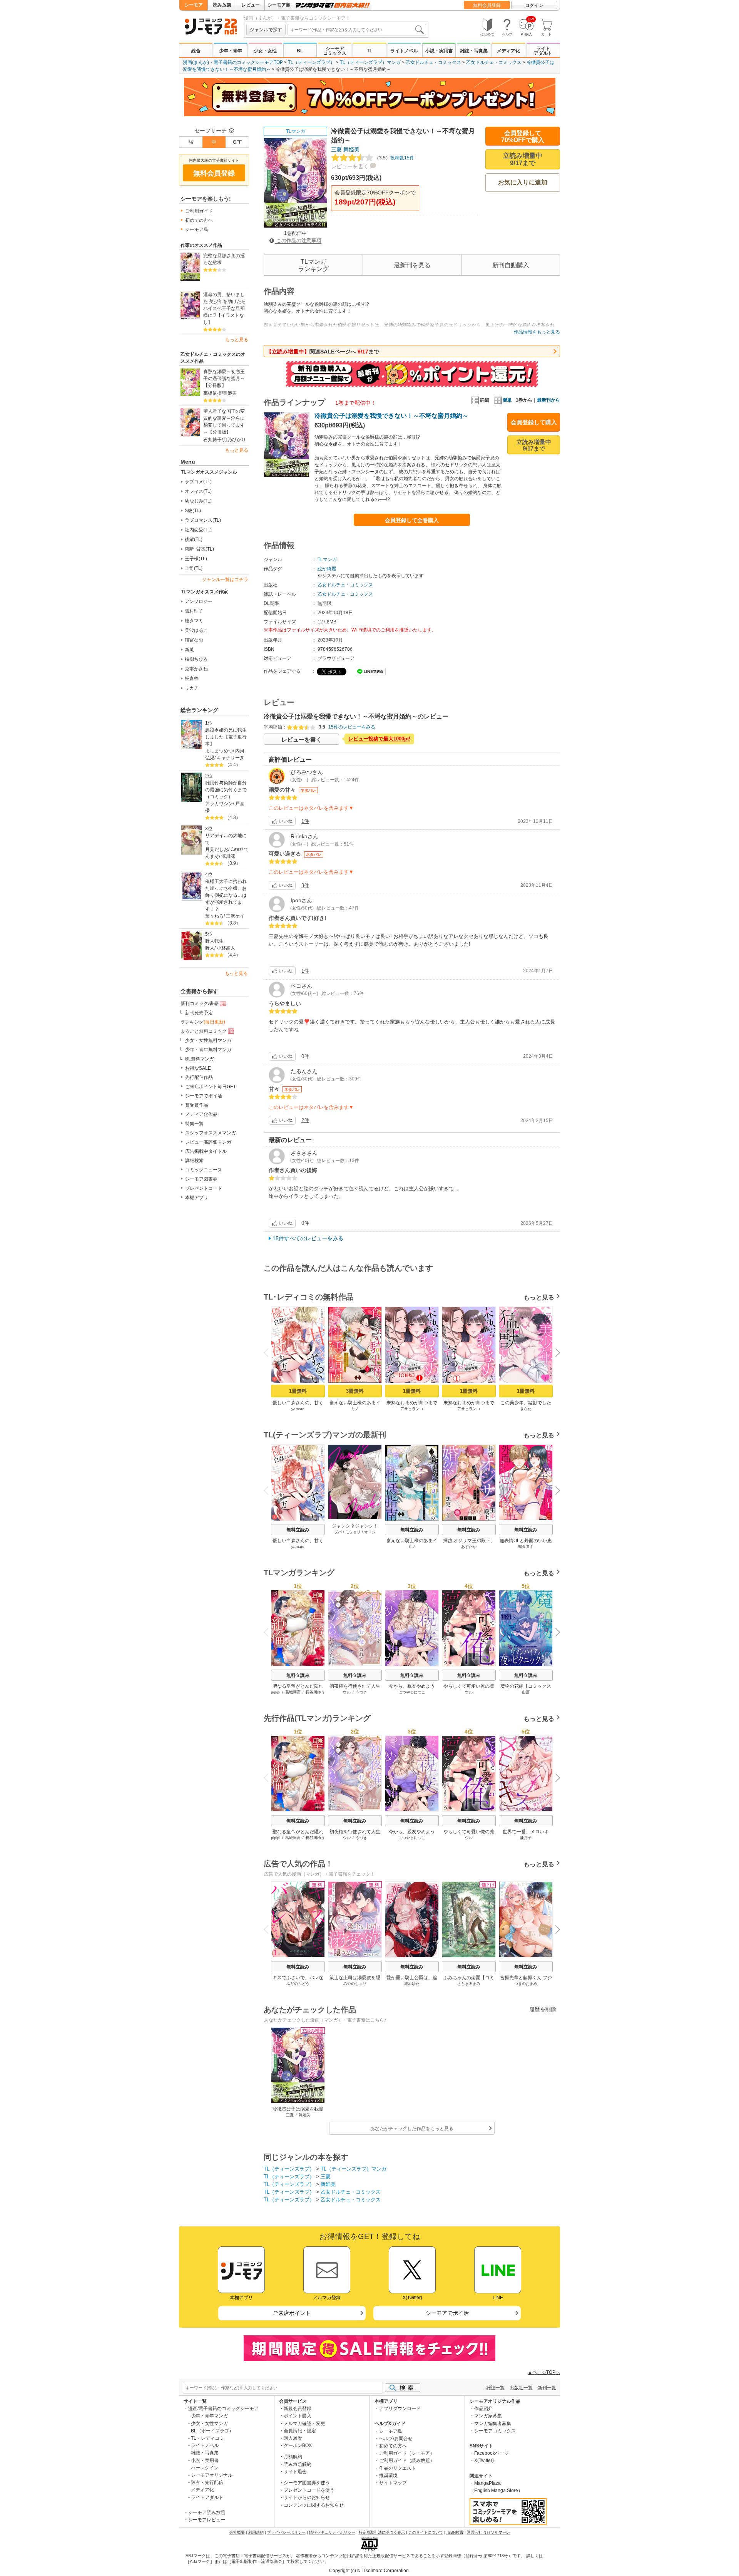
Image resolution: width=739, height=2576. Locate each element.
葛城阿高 (293, 1692)
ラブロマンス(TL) (203, 520)
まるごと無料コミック (204, 1031)
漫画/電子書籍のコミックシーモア (223, 2409)
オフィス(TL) (198, 491)
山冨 (526, 1692)
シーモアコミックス (335, 51)
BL (300, 51)
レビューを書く (350, 166)
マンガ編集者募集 (493, 2424)
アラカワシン (219, 804)
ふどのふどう (298, 1984)
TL (369, 51)
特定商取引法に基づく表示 (382, 2532)
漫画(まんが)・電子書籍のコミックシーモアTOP (233, 62)
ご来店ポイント (292, 2313)
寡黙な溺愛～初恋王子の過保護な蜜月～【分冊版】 (224, 379)
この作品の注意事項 (298, 240)
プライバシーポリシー (286, 2532)
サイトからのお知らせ (307, 2497)
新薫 (189, 650)
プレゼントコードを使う (309, 2490)
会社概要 (237, 2532)
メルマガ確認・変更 (304, 2424)
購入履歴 (293, 2438)
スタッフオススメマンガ (211, 1133)
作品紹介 (483, 2409)
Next (555, 1353)
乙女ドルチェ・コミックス (433, 62)
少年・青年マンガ (209, 2416)
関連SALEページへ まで (323, 352)
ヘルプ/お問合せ (396, 2439)
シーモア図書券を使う (307, 2483)
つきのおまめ (526, 1984)
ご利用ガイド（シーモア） (407, 2453)
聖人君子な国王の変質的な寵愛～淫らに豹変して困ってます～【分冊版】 (224, 422)
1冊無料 (298, 1391)
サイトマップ (393, 2483)
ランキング (203, 1022)
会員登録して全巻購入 (412, 520)
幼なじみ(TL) (198, 501)
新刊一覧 (547, 2388)
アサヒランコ (412, 1409)
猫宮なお (194, 640)
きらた (526, 1409)
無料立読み (298, 1530)
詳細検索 (194, 1161)
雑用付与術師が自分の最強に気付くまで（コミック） (226, 790)
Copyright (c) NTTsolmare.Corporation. (369, 2571)
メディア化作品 (201, 1114)
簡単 (507, 400)
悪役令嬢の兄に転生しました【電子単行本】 (226, 737)
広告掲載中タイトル (206, 1151)
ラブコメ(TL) (198, 482)
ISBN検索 (455, 2532)
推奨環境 (388, 2476)
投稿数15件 (394, 158)
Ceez (236, 849)
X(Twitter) (484, 2460)
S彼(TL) (193, 511)
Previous (269, 1352)
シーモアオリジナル (212, 2475)
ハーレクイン (205, 2468)
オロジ (370, 1532)
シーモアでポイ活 (204, 1096)
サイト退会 (295, 2472)
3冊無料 (355, 1391)
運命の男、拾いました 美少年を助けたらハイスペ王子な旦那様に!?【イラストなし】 (225, 308)
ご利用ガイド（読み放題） (407, 2460)
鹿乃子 (526, 1838)
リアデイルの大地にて (226, 839)
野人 (210, 948)
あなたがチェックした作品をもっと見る (412, 2129)
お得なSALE (198, 1068)
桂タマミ (194, 621)
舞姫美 (230, 393)
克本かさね (196, 669)
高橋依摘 (212, 393)
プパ (338, 1532)
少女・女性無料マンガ (208, 1040)
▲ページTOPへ (544, 2372)
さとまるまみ (469, 1984)
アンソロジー (199, 601)
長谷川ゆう (315, 1692)
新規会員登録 (298, 2409)
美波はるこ (196, 630)
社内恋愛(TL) (198, 530)
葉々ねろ (214, 916)
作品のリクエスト (398, 2468)
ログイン (534, 5)
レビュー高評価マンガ (208, 1142)
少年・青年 (231, 51)
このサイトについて (426, 2532)
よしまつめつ (219, 751)
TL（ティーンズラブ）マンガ (370, 62)
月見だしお (217, 849)
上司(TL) (194, 568)
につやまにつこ (412, 1692)
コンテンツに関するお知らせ (314, 2505)
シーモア (194, 5)
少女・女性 (265, 51)
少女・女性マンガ (209, 2424)
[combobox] (357, 30)
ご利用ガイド (199, 211)
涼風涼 (228, 856)
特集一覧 (194, 1124)
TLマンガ (296, 131)
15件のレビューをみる (352, 727)
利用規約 (256, 2532)
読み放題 (222, 5)
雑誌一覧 (495, 2388)
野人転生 (214, 941)
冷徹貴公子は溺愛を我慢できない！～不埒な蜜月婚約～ (391, 416)
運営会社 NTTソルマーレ (488, 2532)
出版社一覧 (521, 2388)
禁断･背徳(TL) (199, 549)
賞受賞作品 (197, 1105)
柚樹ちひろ (196, 659)
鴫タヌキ (526, 1547)
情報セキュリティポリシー (332, 2532)
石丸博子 (212, 440)
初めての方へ (199, 220)
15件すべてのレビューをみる (308, 1238)
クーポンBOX (298, 2445)
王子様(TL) (196, 559)
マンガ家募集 (488, 2416)
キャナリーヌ (231, 758)
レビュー (251, 5)
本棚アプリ (197, 1198)
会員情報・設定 (300, 2431)
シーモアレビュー (207, 2520)
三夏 (336, 149)
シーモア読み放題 (207, 2512)
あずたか (469, 1547)
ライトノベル (404, 51)
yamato (298, 1409)
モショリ (353, 1532)
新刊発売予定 (199, 1013)
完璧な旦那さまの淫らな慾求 (224, 259)
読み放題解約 (298, 2464)
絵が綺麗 (327, 569)
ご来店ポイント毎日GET (211, 1087)
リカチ (192, 688)
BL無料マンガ (200, 1059)
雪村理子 (194, 611)
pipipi (276, 1692)
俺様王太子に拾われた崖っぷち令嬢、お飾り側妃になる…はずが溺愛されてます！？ (226, 895)
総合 (196, 51)
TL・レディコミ (207, 2438)
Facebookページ (492, 2453)
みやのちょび (355, 1984)
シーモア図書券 (201, 1179)
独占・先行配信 (207, 2482)
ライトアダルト (543, 51)
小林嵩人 (226, 948)
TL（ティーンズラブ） (311, 62)
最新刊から (548, 400)
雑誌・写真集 (474, 51)
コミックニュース (204, 1170)
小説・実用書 (439, 51)
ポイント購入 (298, 2416)
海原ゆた (412, 1984)
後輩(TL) (194, 539)
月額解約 (293, 2457)
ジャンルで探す (266, 30)
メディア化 (508, 51)
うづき (361, 1692)
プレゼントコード (204, 1188)
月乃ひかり (234, 440)
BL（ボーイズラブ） (212, 2431)
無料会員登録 (487, 5)
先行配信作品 (199, 1077)
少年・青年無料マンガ (208, 1050)
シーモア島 (279, 5)
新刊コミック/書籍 (200, 1003)
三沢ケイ (235, 916)
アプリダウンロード (400, 2409)
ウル (347, 1692)
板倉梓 (192, 678)
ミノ (355, 1409)
